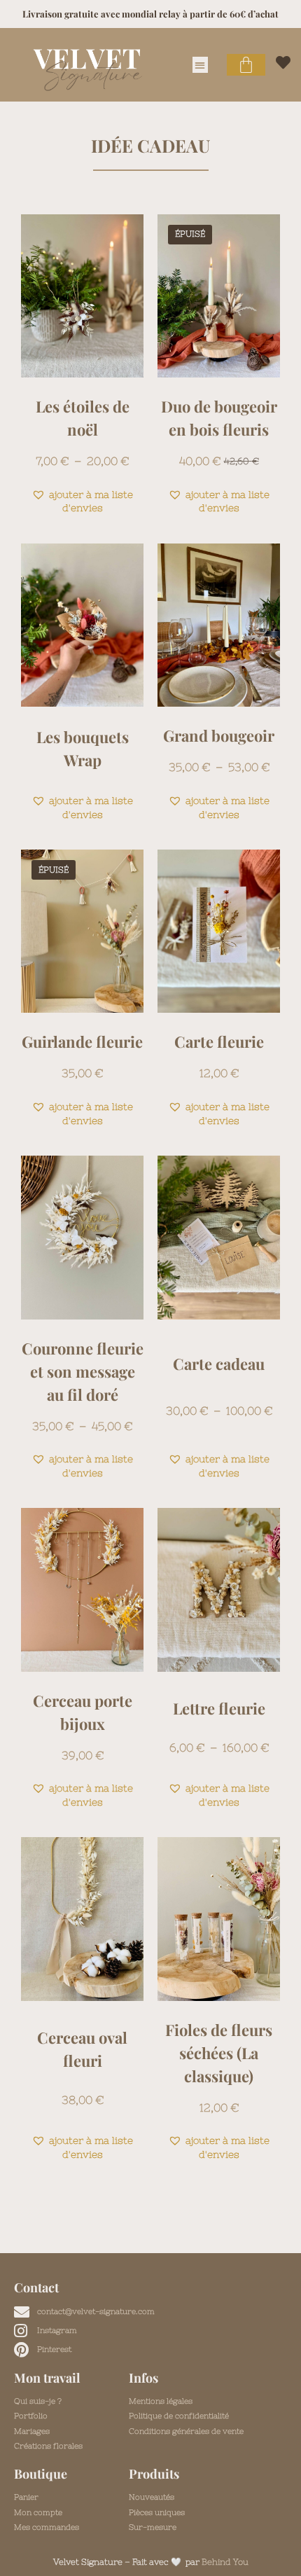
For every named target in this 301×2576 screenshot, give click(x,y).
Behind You (225, 2562)
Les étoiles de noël (83, 418)
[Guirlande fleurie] (82, 931)
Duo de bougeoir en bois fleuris (219, 418)
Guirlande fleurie (82, 1041)
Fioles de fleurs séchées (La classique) (219, 2053)
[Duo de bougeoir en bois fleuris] (219, 296)
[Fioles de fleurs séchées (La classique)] (219, 1919)
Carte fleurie (219, 1041)
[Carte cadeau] (219, 1237)
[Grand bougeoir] (219, 625)
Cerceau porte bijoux (83, 1712)
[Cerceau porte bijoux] (82, 1590)
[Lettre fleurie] (219, 1590)
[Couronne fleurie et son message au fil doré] (82, 1237)
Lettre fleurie (219, 1708)
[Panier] (246, 65)
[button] (201, 65)
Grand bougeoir (219, 735)
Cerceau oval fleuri (82, 2049)
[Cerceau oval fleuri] (82, 1919)
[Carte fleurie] (219, 931)
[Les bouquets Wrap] (82, 625)
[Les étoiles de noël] (82, 296)
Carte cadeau (219, 1364)
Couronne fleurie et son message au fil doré (83, 1371)
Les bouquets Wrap (83, 748)
